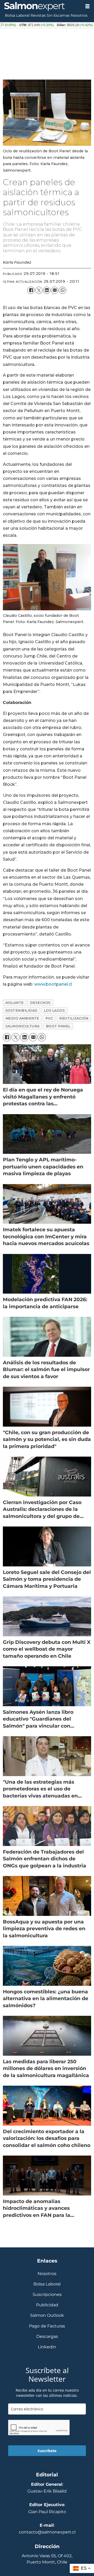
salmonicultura (23, 1026)
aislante (15, 1003)
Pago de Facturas (47, 2326)
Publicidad (47, 2305)
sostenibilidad (22, 1011)
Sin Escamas (58, 15)
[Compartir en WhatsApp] (62, 290)
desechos (40, 1003)
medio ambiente (22, 1018)
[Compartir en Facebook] (31, 290)
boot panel (58, 1026)
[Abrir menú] (87, 6)
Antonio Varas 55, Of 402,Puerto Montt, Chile (47, 2559)
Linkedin (47, 2347)
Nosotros (79, 15)
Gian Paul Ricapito (47, 2512)
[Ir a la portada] (40, 7)
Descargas (47, 2336)
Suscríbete (47, 2451)
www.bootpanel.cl (53, 984)
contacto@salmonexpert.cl (47, 2532)
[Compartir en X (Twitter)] (39, 290)
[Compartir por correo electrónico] (55, 290)
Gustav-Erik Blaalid (47, 2491)
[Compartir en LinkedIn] (47, 290)
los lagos (54, 1011)
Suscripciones (47, 2294)
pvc (49, 1018)
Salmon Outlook (47, 2315)
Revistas (38, 15)
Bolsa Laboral (17, 15)
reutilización (74, 1018)
